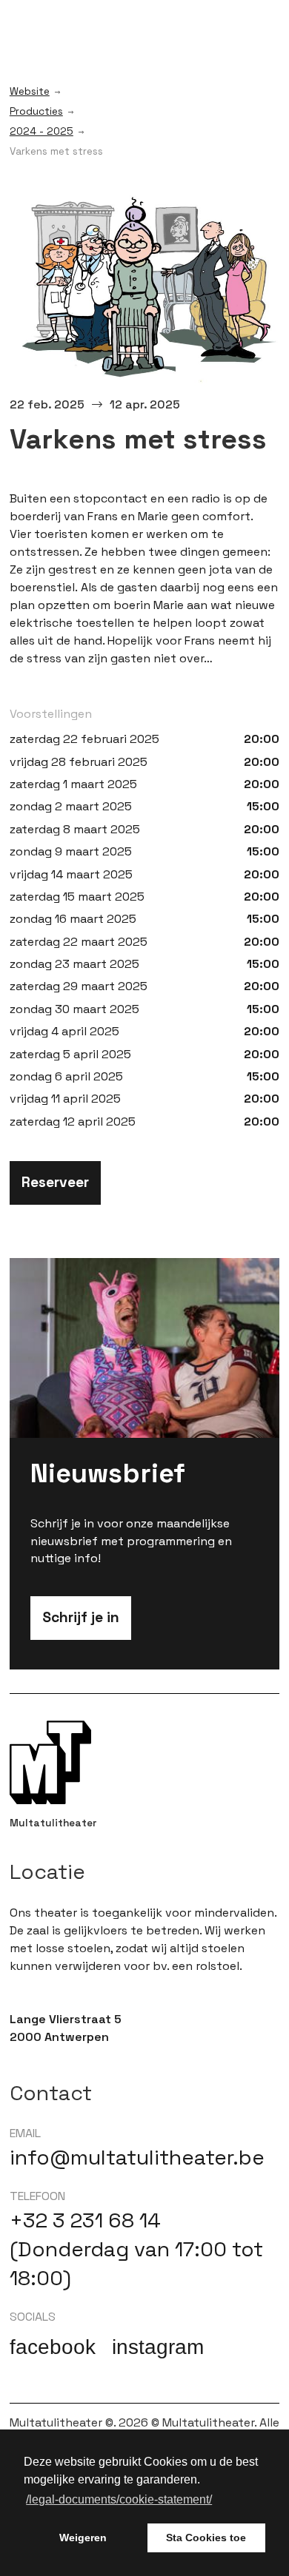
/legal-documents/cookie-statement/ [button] (119, 2499)
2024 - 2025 (41, 132)
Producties (36, 112)
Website (30, 92)
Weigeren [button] (83, 2538)
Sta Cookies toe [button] (206, 2538)
